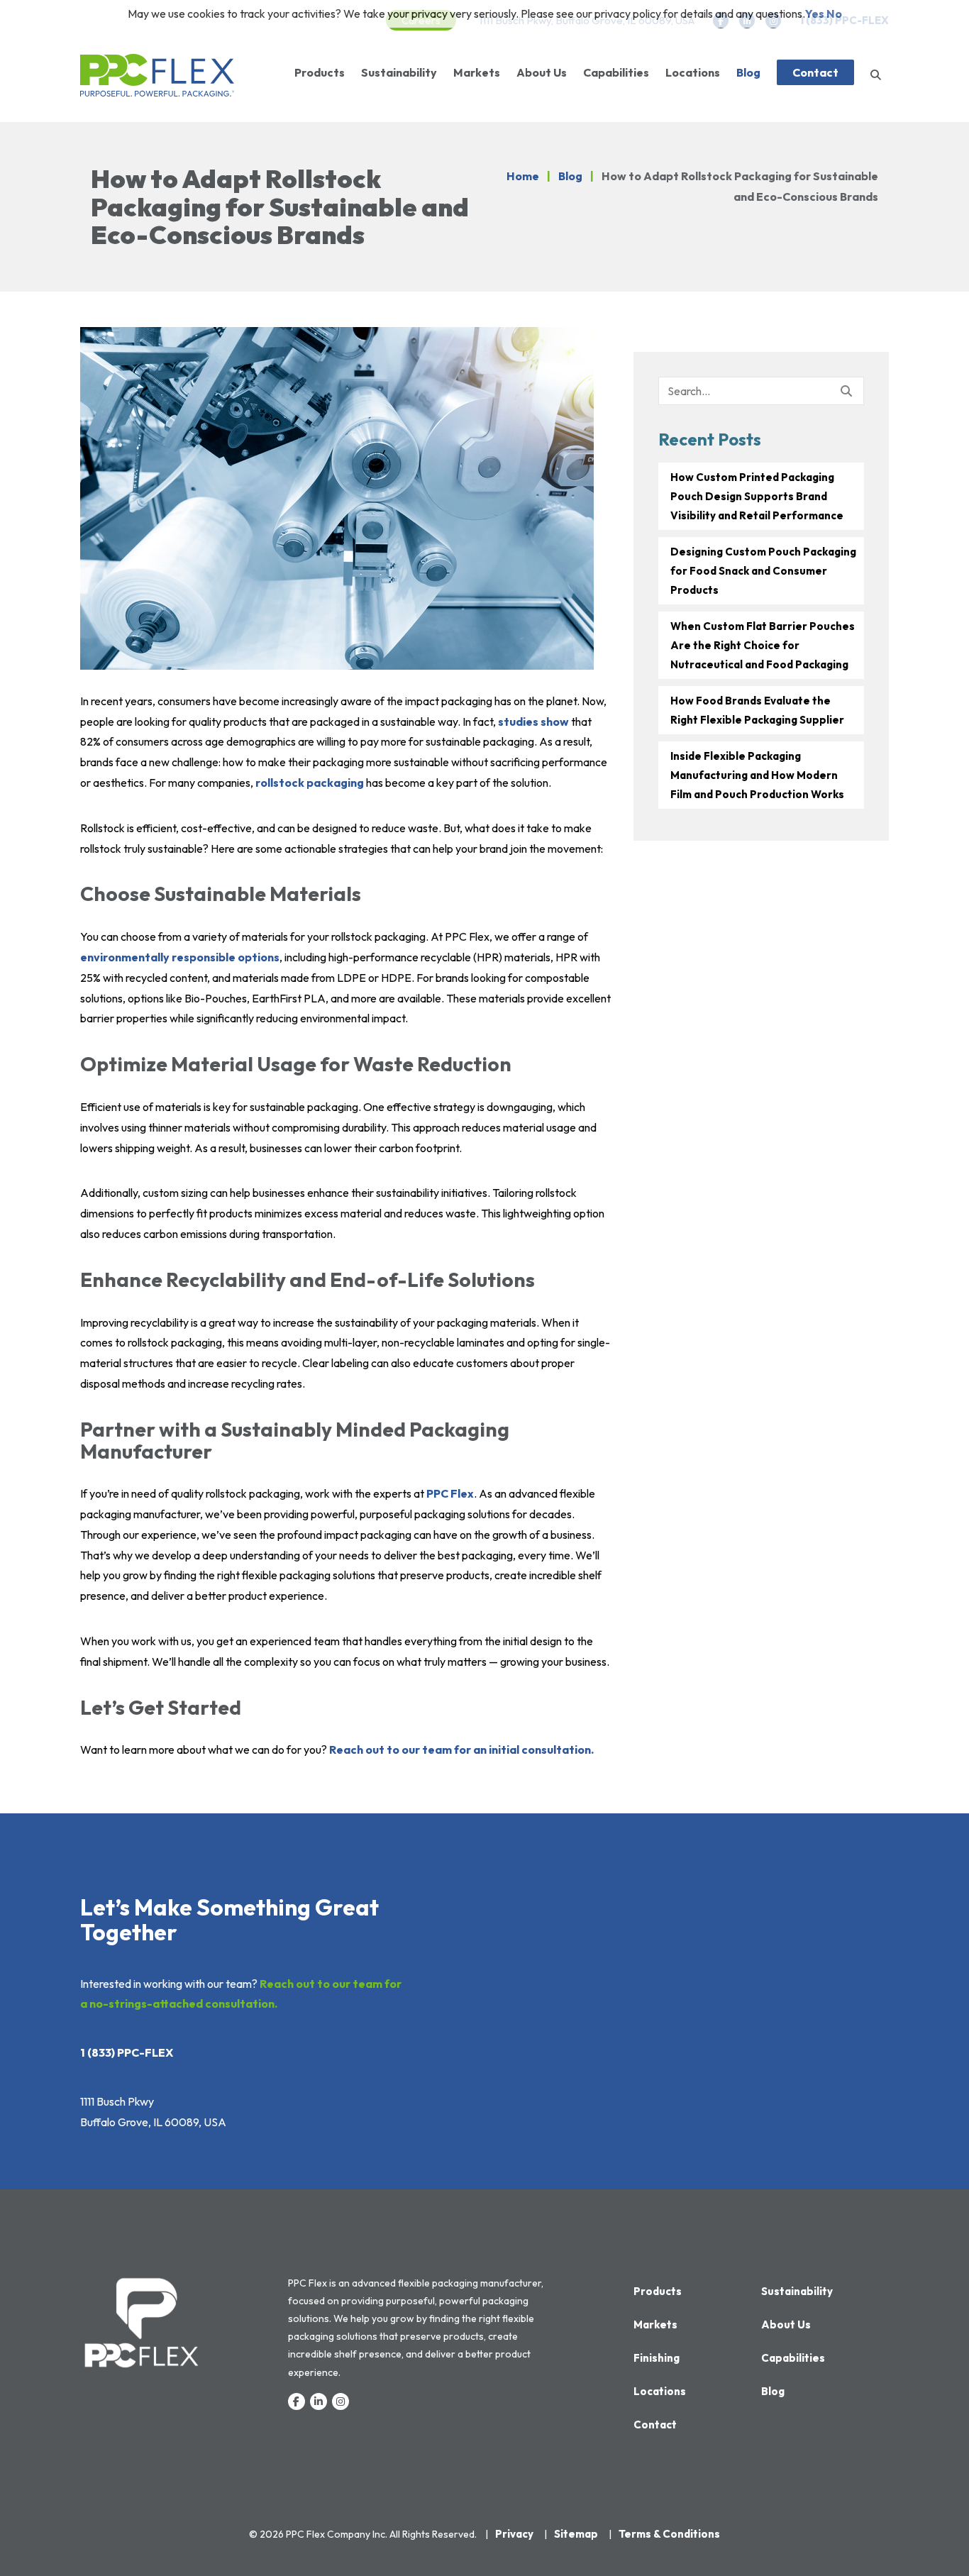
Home (523, 176)
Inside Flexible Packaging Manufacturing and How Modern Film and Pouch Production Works (757, 775)
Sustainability (399, 72)
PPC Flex (450, 1493)
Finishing (657, 2358)
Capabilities (616, 72)
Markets (477, 72)
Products (320, 72)
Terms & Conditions (669, 2534)
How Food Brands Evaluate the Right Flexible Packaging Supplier (757, 710)
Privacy (514, 2534)
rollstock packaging (310, 783)
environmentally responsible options (180, 957)
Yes (815, 13)
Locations (693, 72)
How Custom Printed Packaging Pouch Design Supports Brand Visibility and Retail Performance (757, 496)
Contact (815, 72)
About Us (542, 72)
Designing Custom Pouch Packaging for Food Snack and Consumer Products (763, 571)
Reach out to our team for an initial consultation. (461, 1749)
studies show (533, 722)
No (834, 13)
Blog (748, 72)
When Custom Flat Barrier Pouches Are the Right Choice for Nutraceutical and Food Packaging (763, 645)
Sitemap (576, 2534)
